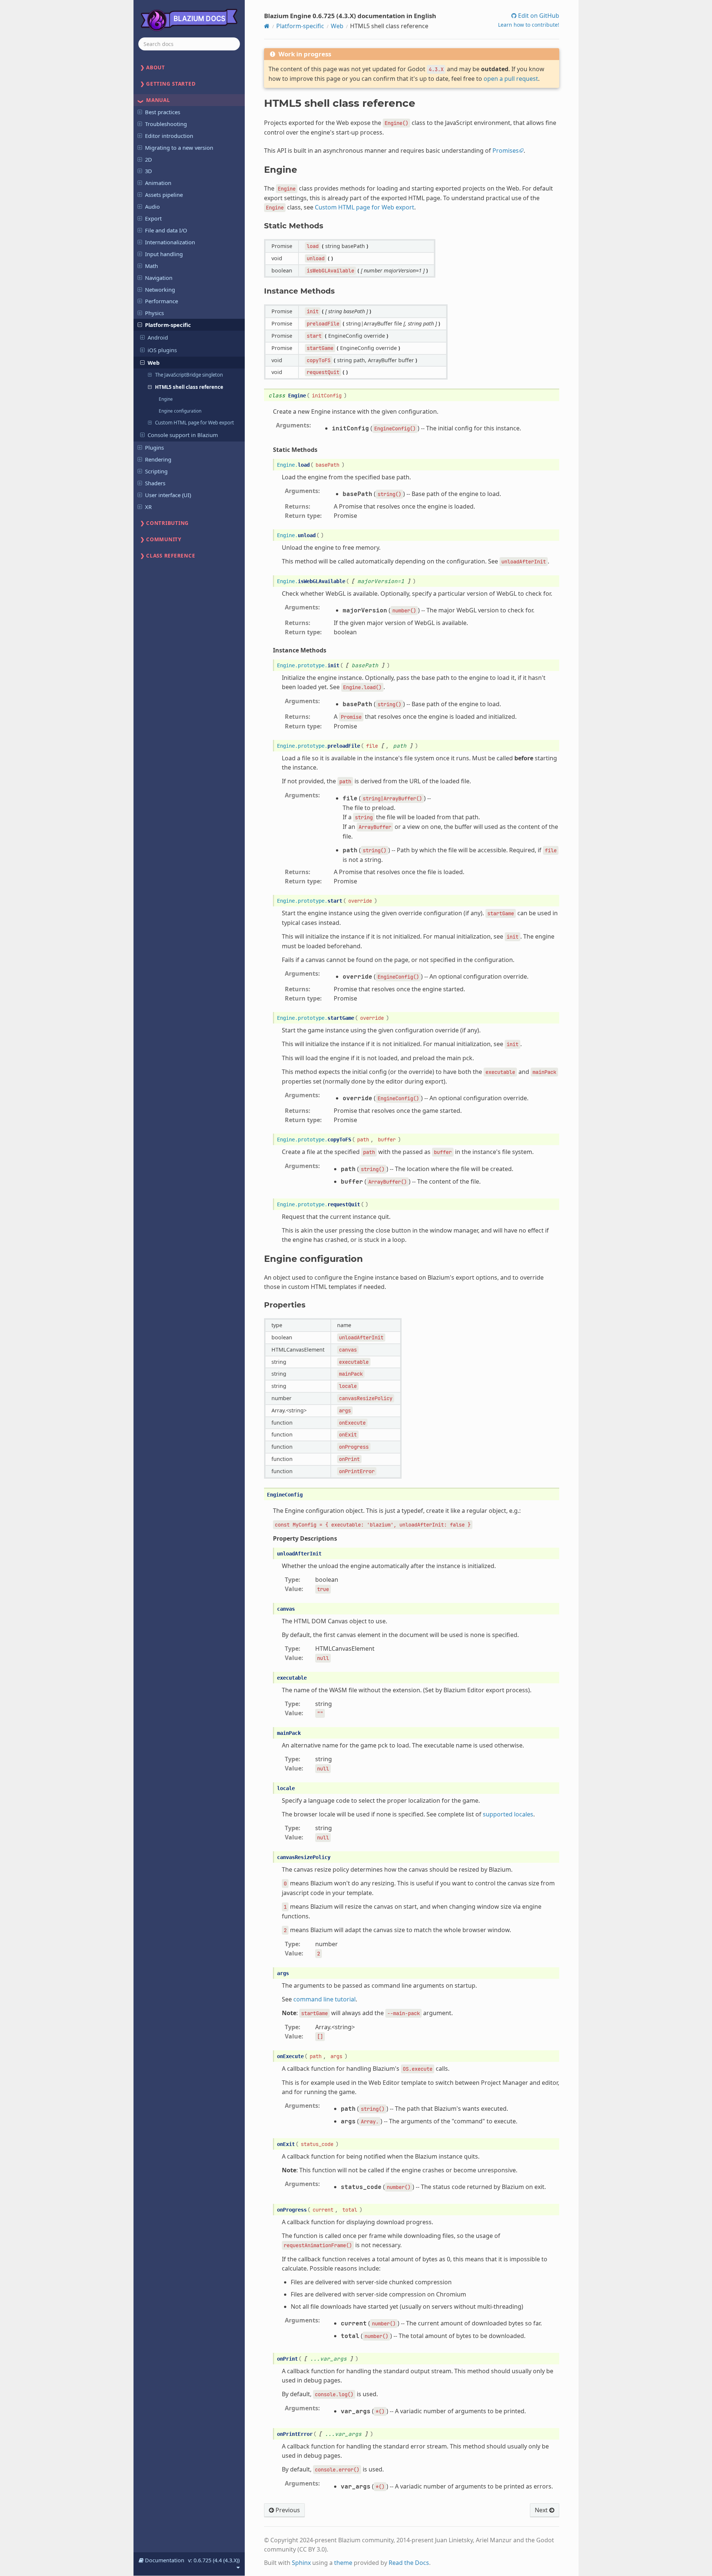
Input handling (164, 254)
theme (343, 2563)
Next (542, 2510)
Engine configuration (180, 411)
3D (149, 171)
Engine (166, 399)
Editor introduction (169, 136)
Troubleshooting (166, 124)
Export (153, 218)
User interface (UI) (168, 495)
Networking (160, 290)
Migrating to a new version (179, 148)
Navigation (159, 278)
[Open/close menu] (140, 112)
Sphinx (301, 2563)
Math (151, 266)
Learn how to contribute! (529, 25)
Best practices (163, 112)
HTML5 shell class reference (189, 387)
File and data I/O (166, 230)
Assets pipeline (164, 195)
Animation (158, 183)
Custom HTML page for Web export (195, 423)
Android (158, 337)
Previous (287, 2510)
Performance (161, 301)
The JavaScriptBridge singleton (189, 375)
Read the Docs (409, 2563)
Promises (506, 151)
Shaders (155, 483)
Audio (152, 206)
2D (149, 159)
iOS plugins (162, 350)
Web (154, 363)
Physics (154, 313)
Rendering (158, 459)
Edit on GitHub (538, 16)
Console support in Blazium (183, 435)
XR (148, 507)
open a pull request (511, 79)
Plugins (154, 447)
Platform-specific (168, 325)
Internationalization (170, 242)
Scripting (156, 471)
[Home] (267, 26)
